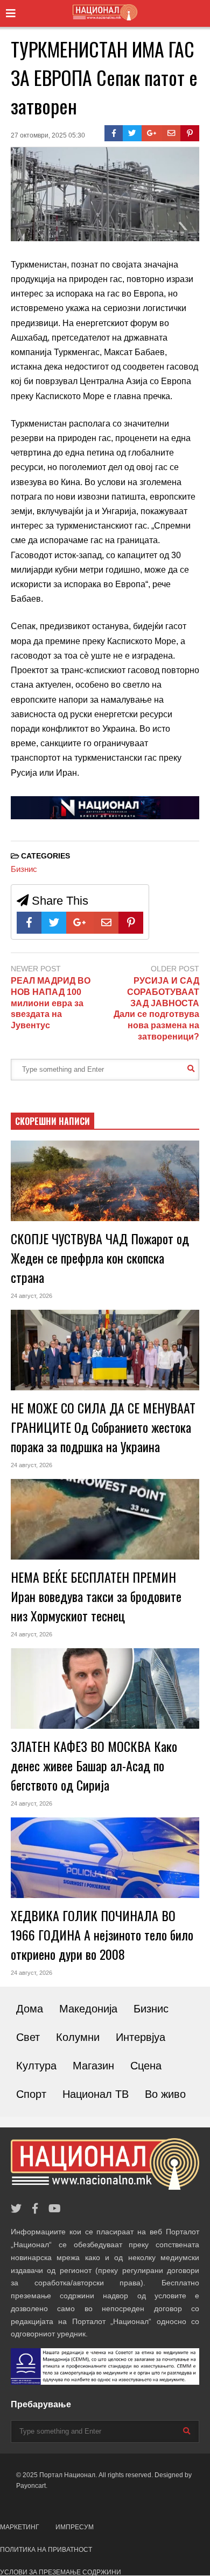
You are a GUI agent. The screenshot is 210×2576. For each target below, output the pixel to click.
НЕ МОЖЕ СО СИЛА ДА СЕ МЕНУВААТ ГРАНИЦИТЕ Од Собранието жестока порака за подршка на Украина (103, 1427)
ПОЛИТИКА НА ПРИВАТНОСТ (46, 2550)
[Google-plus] (152, 133)
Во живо (165, 2094)
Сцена (146, 2066)
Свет (28, 2037)
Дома (30, 2009)
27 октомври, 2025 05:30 (48, 135)
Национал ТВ (96, 2094)
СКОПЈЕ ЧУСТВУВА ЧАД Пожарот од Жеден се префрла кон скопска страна (100, 1258)
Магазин (93, 2066)
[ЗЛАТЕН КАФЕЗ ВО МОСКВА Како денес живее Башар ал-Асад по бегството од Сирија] (105, 1689)
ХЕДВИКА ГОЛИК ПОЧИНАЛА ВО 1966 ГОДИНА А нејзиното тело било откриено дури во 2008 (102, 1935)
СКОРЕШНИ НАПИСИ (52, 1121)
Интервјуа (141, 2037)
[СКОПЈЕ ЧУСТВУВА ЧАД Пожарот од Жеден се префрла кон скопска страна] (105, 1181)
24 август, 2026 (31, 1296)
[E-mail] (171, 133)
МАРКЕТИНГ (20, 2527)
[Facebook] (114, 133)
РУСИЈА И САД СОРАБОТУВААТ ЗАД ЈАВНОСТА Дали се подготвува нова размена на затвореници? (156, 1009)
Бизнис (24, 869)
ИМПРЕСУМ (75, 2527)
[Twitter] (132, 133)
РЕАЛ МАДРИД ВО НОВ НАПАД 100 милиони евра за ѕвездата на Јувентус (51, 1003)
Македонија (88, 2009)
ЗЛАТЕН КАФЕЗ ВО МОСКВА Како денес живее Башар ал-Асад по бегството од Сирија (94, 1765)
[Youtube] (55, 2209)
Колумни (78, 2037)
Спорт (31, 2094)
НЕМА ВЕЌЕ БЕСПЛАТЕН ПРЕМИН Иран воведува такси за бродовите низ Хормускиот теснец (96, 1596)
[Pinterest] (190, 133)
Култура (36, 2066)
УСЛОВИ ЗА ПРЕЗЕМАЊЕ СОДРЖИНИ (61, 2572)
